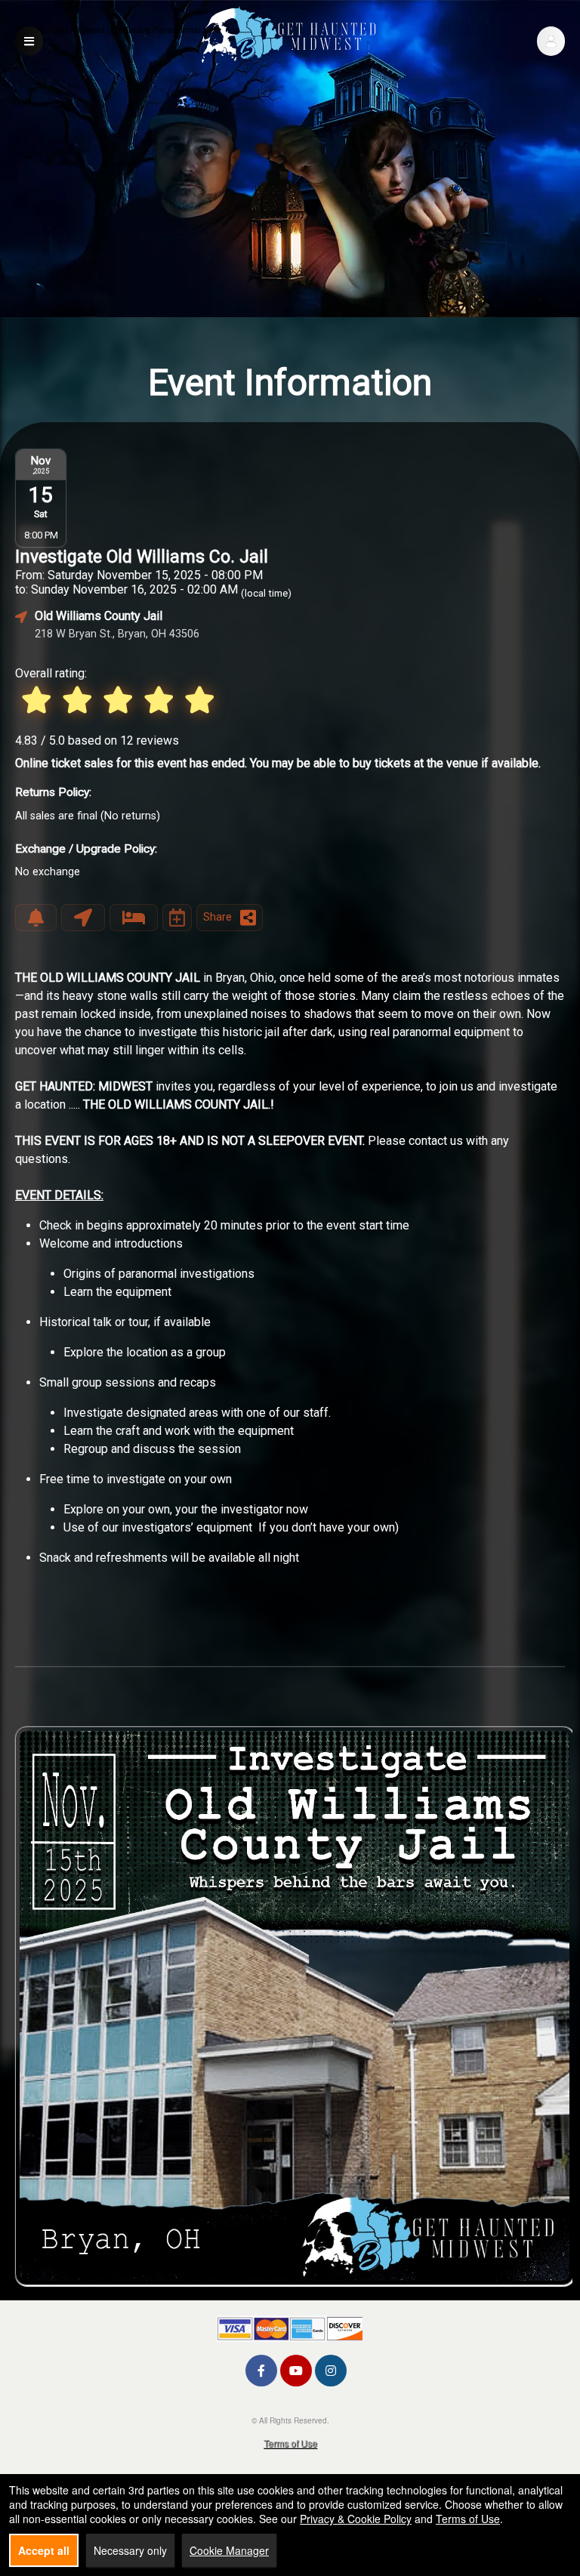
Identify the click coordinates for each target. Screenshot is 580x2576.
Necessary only (130, 2550)
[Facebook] (261, 2370)
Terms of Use (290, 2443)
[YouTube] (296, 2370)
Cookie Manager (229, 2550)
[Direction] (83, 918)
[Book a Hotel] (134, 918)
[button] (551, 41)
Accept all (44, 2550)
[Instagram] (331, 2370)
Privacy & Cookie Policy (356, 2519)
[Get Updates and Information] (36, 918)
